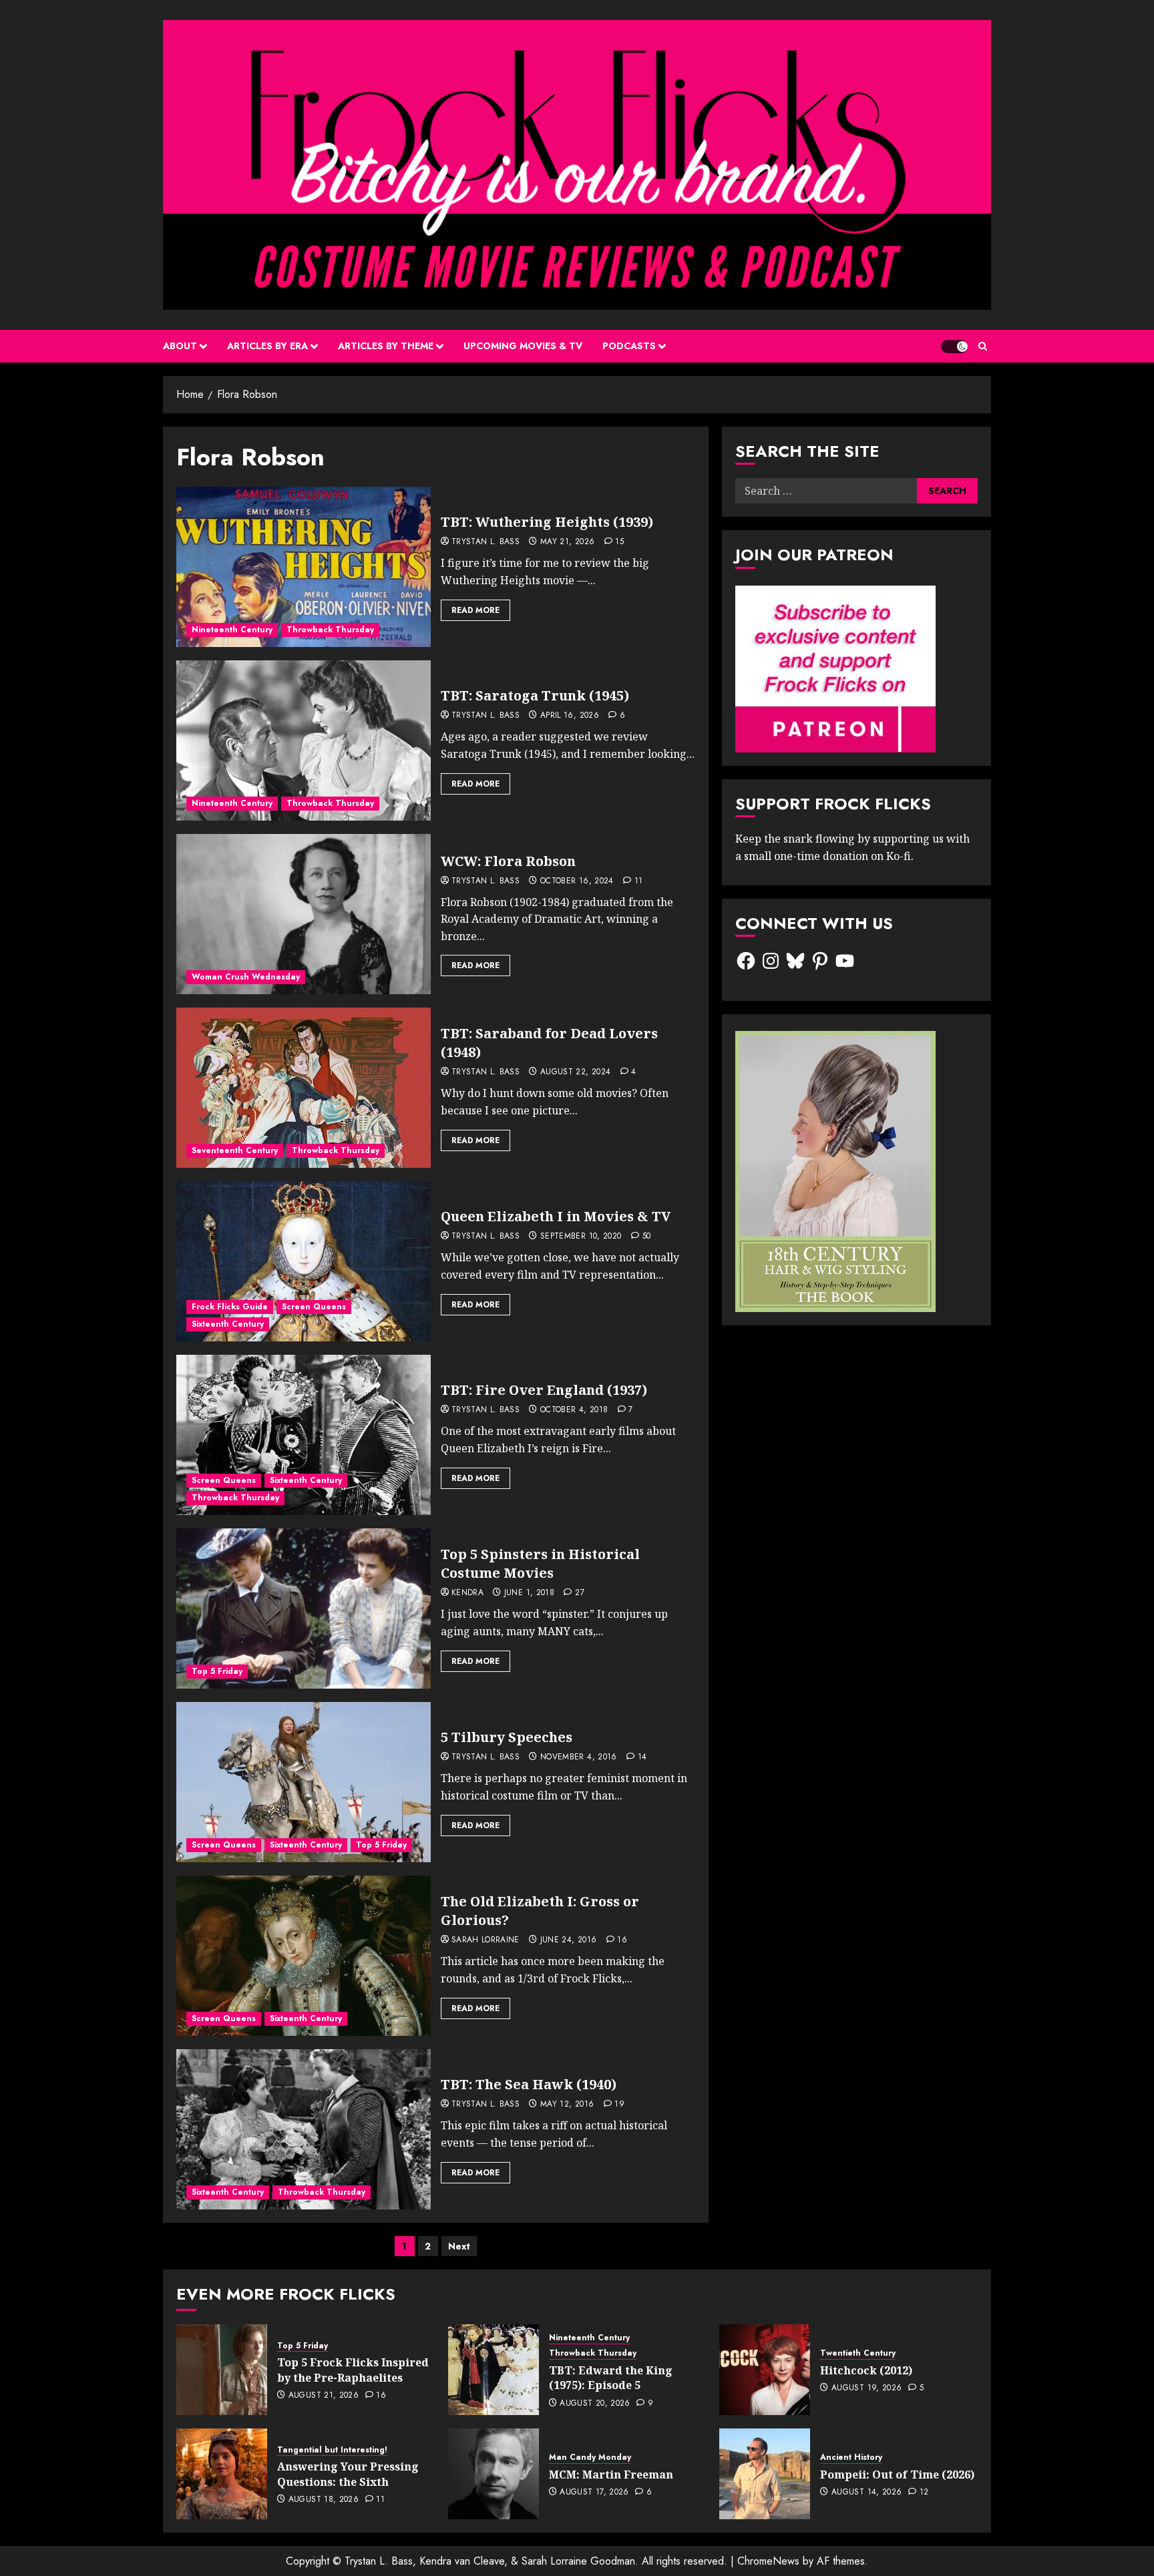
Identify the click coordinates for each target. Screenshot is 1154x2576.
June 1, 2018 (529, 1593)
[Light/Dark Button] (954, 347)
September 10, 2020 (581, 1237)
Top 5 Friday (217, 1671)
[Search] (983, 346)
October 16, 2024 (577, 881)
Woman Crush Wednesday (246, 977)
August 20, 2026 (595, 2404)
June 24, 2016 (569, 1940)
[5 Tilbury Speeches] (304, 1782)
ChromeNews (768, 2561)
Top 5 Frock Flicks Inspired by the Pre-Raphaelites (353, 2370)
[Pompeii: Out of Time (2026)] (765, 2474)
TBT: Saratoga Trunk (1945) (535, 695)
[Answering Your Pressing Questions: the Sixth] (222, 2474)
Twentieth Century (858, 2353)
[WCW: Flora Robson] (304, 914)
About (180, 346)
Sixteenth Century (228, 1324)
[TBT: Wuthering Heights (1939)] (304, 567)
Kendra (467, 1593)
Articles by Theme (386, 346)
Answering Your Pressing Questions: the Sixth (348, 2474)
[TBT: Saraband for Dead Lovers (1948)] (304, 1088)
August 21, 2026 (324, 2396)
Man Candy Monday (590, 2457)
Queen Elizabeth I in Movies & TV (556, 1216)
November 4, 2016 (579, 1757)
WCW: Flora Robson (508, 861)
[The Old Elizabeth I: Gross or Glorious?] (304, 1956)
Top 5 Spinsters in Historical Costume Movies (540, 1563)
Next (459, 2246)
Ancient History (851, 2457)
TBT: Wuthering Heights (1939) (547, 522)
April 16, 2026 (570, 716)
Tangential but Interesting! (332, 2450)
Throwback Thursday (330, 630)
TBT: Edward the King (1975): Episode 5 (611, 2378)
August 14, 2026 (867, 2493)
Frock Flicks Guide (230, 1307)
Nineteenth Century (232, 630)
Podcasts (629, 346)
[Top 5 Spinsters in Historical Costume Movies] (304, 1608)
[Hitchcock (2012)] (765, 2370)
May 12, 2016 (567, 2105)
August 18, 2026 (324, 2500)
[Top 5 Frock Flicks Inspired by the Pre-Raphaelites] (222, 2370)
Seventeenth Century (235, 1150)
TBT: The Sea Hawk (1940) (529, 2084)
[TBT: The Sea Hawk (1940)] (304, 2129)
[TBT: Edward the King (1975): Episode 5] (494, 2370)
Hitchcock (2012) (866, 2370)
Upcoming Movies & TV (523, 346)
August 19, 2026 (867, 2388)
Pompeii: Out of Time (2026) (897, 2475)
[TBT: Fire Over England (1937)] (304, 1435)
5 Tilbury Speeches (507, 1737)
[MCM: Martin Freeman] (494, 2474)
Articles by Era (267, 346)
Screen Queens (314, 1307)
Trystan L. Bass (486, 542)
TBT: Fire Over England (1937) (544, 1390)
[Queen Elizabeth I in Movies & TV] (304, 1261)
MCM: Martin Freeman (611, 2475)
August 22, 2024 (575, 1072)
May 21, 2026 (567, 542)
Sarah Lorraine (486, 1940)
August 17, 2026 (594, 2493)
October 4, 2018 (574, 1410)
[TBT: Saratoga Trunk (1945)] (304, 740)
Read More (475, 610)
